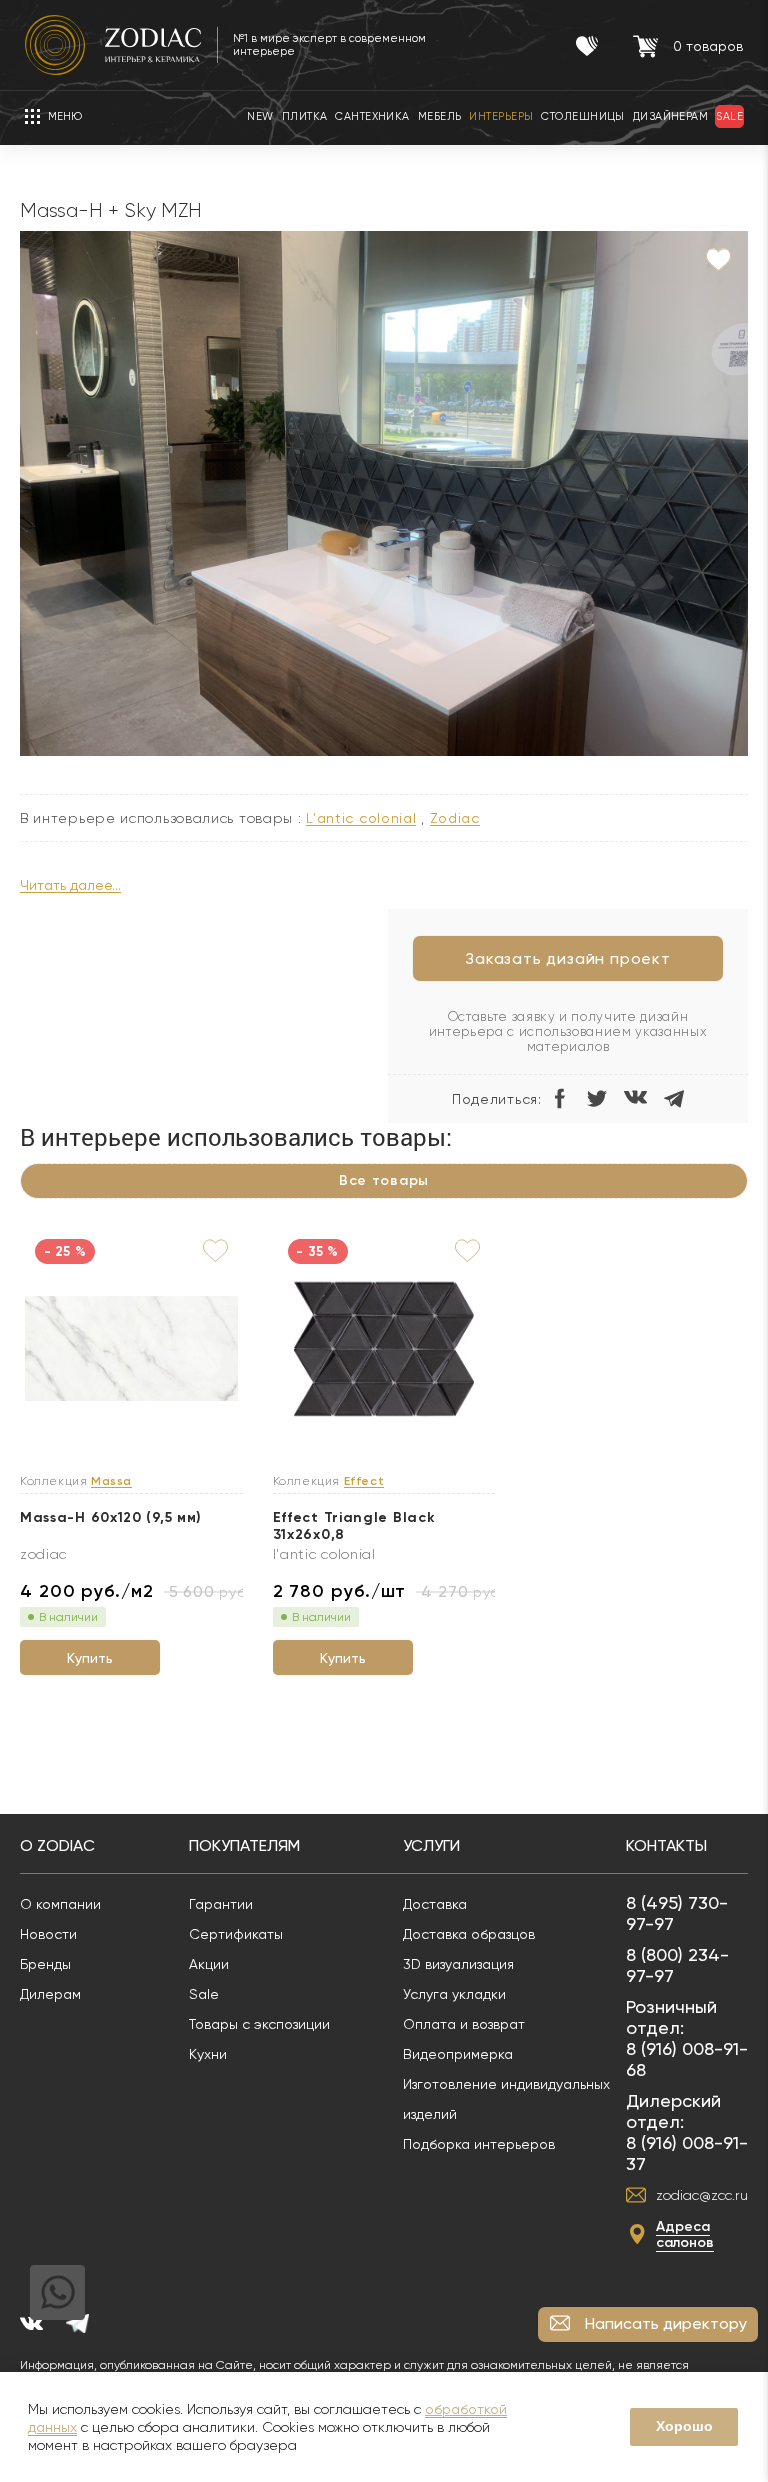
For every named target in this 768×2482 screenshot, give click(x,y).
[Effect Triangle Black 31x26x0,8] (384, 1350)
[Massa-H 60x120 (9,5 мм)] (131, 1349)
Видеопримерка (458, 2054)
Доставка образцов (469, 1934)
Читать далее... (70, 885)
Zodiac (455, 818)
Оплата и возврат (464, 2024)
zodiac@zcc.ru (702, 2195)
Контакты (666, 1845)
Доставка (435, 1904)
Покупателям (244, 1845)
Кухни (208, 2054)
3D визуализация (458, 1964)
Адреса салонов (685, 2234)
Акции (209, 1964)
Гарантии (221, 1904)
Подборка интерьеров (479, 2144)
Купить (90, 1658)
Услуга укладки (454, 1994)
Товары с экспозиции (259, 2024)
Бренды (45, 1964)
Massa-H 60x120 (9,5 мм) (111, 1517)
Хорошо (684, 2426)
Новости (48, 1934)
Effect (364, 1481)
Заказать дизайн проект (568, 958)
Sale (204, 1994)
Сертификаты (236, 1934)
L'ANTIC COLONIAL (361, 818)
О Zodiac (57, 1845)
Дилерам (50, 1994)
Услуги (431, 1845)
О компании (60, 1904)
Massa (111, 1481)
